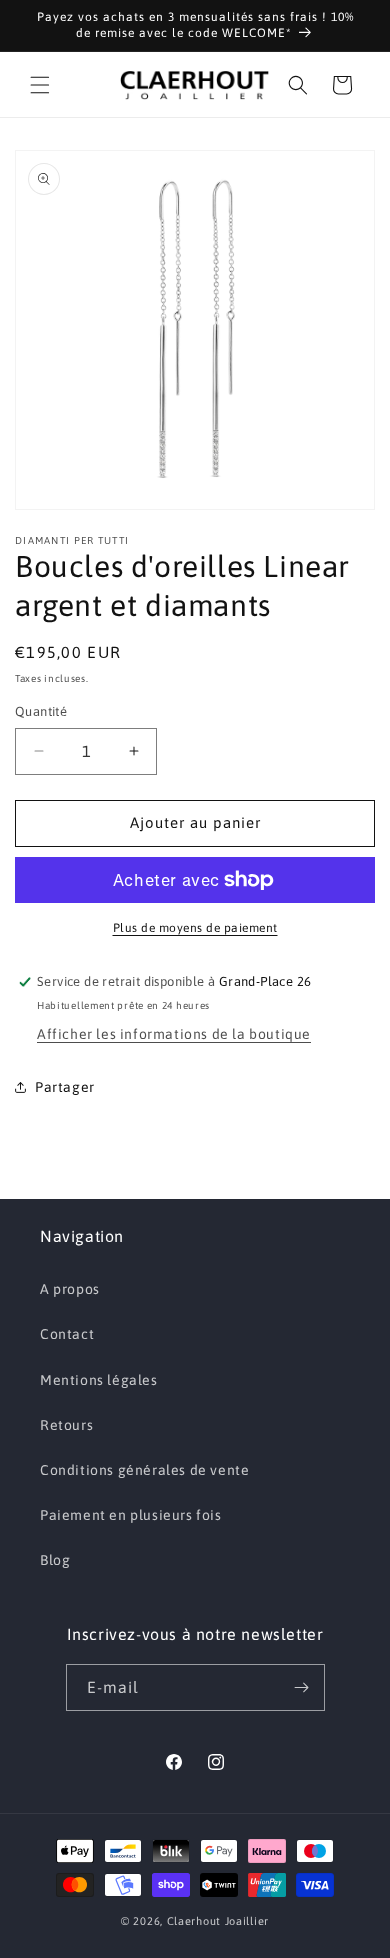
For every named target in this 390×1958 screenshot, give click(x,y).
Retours (66, 1425)
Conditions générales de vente (144, 1470)
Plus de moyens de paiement (195, 928)
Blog (55, 1560)
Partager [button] (65, 1087)
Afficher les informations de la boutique (174, 1034)
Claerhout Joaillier (218, 1921)
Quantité (41, 711)
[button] (40, 85)
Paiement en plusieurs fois (131, 1515)
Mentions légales (99, 1380)
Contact (67, 1334)
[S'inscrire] (302, 1687)
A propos (70, 1289)
